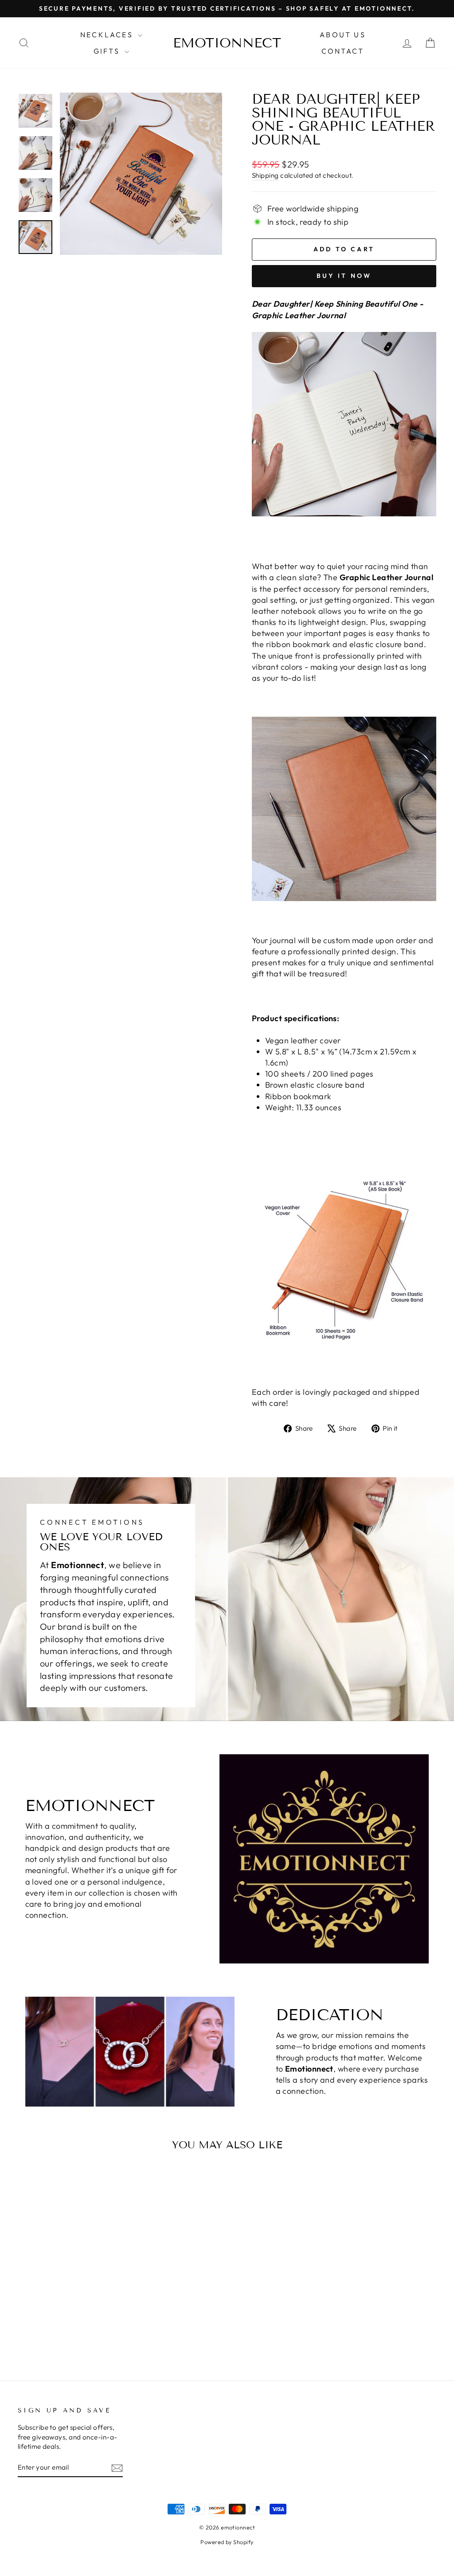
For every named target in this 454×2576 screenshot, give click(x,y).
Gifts (108, 51)
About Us (343, 35)
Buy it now (344, 276)
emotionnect (227, 43)
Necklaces (108, 35)
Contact (343, 51)
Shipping (265, 175)
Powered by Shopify (227, 2542)
